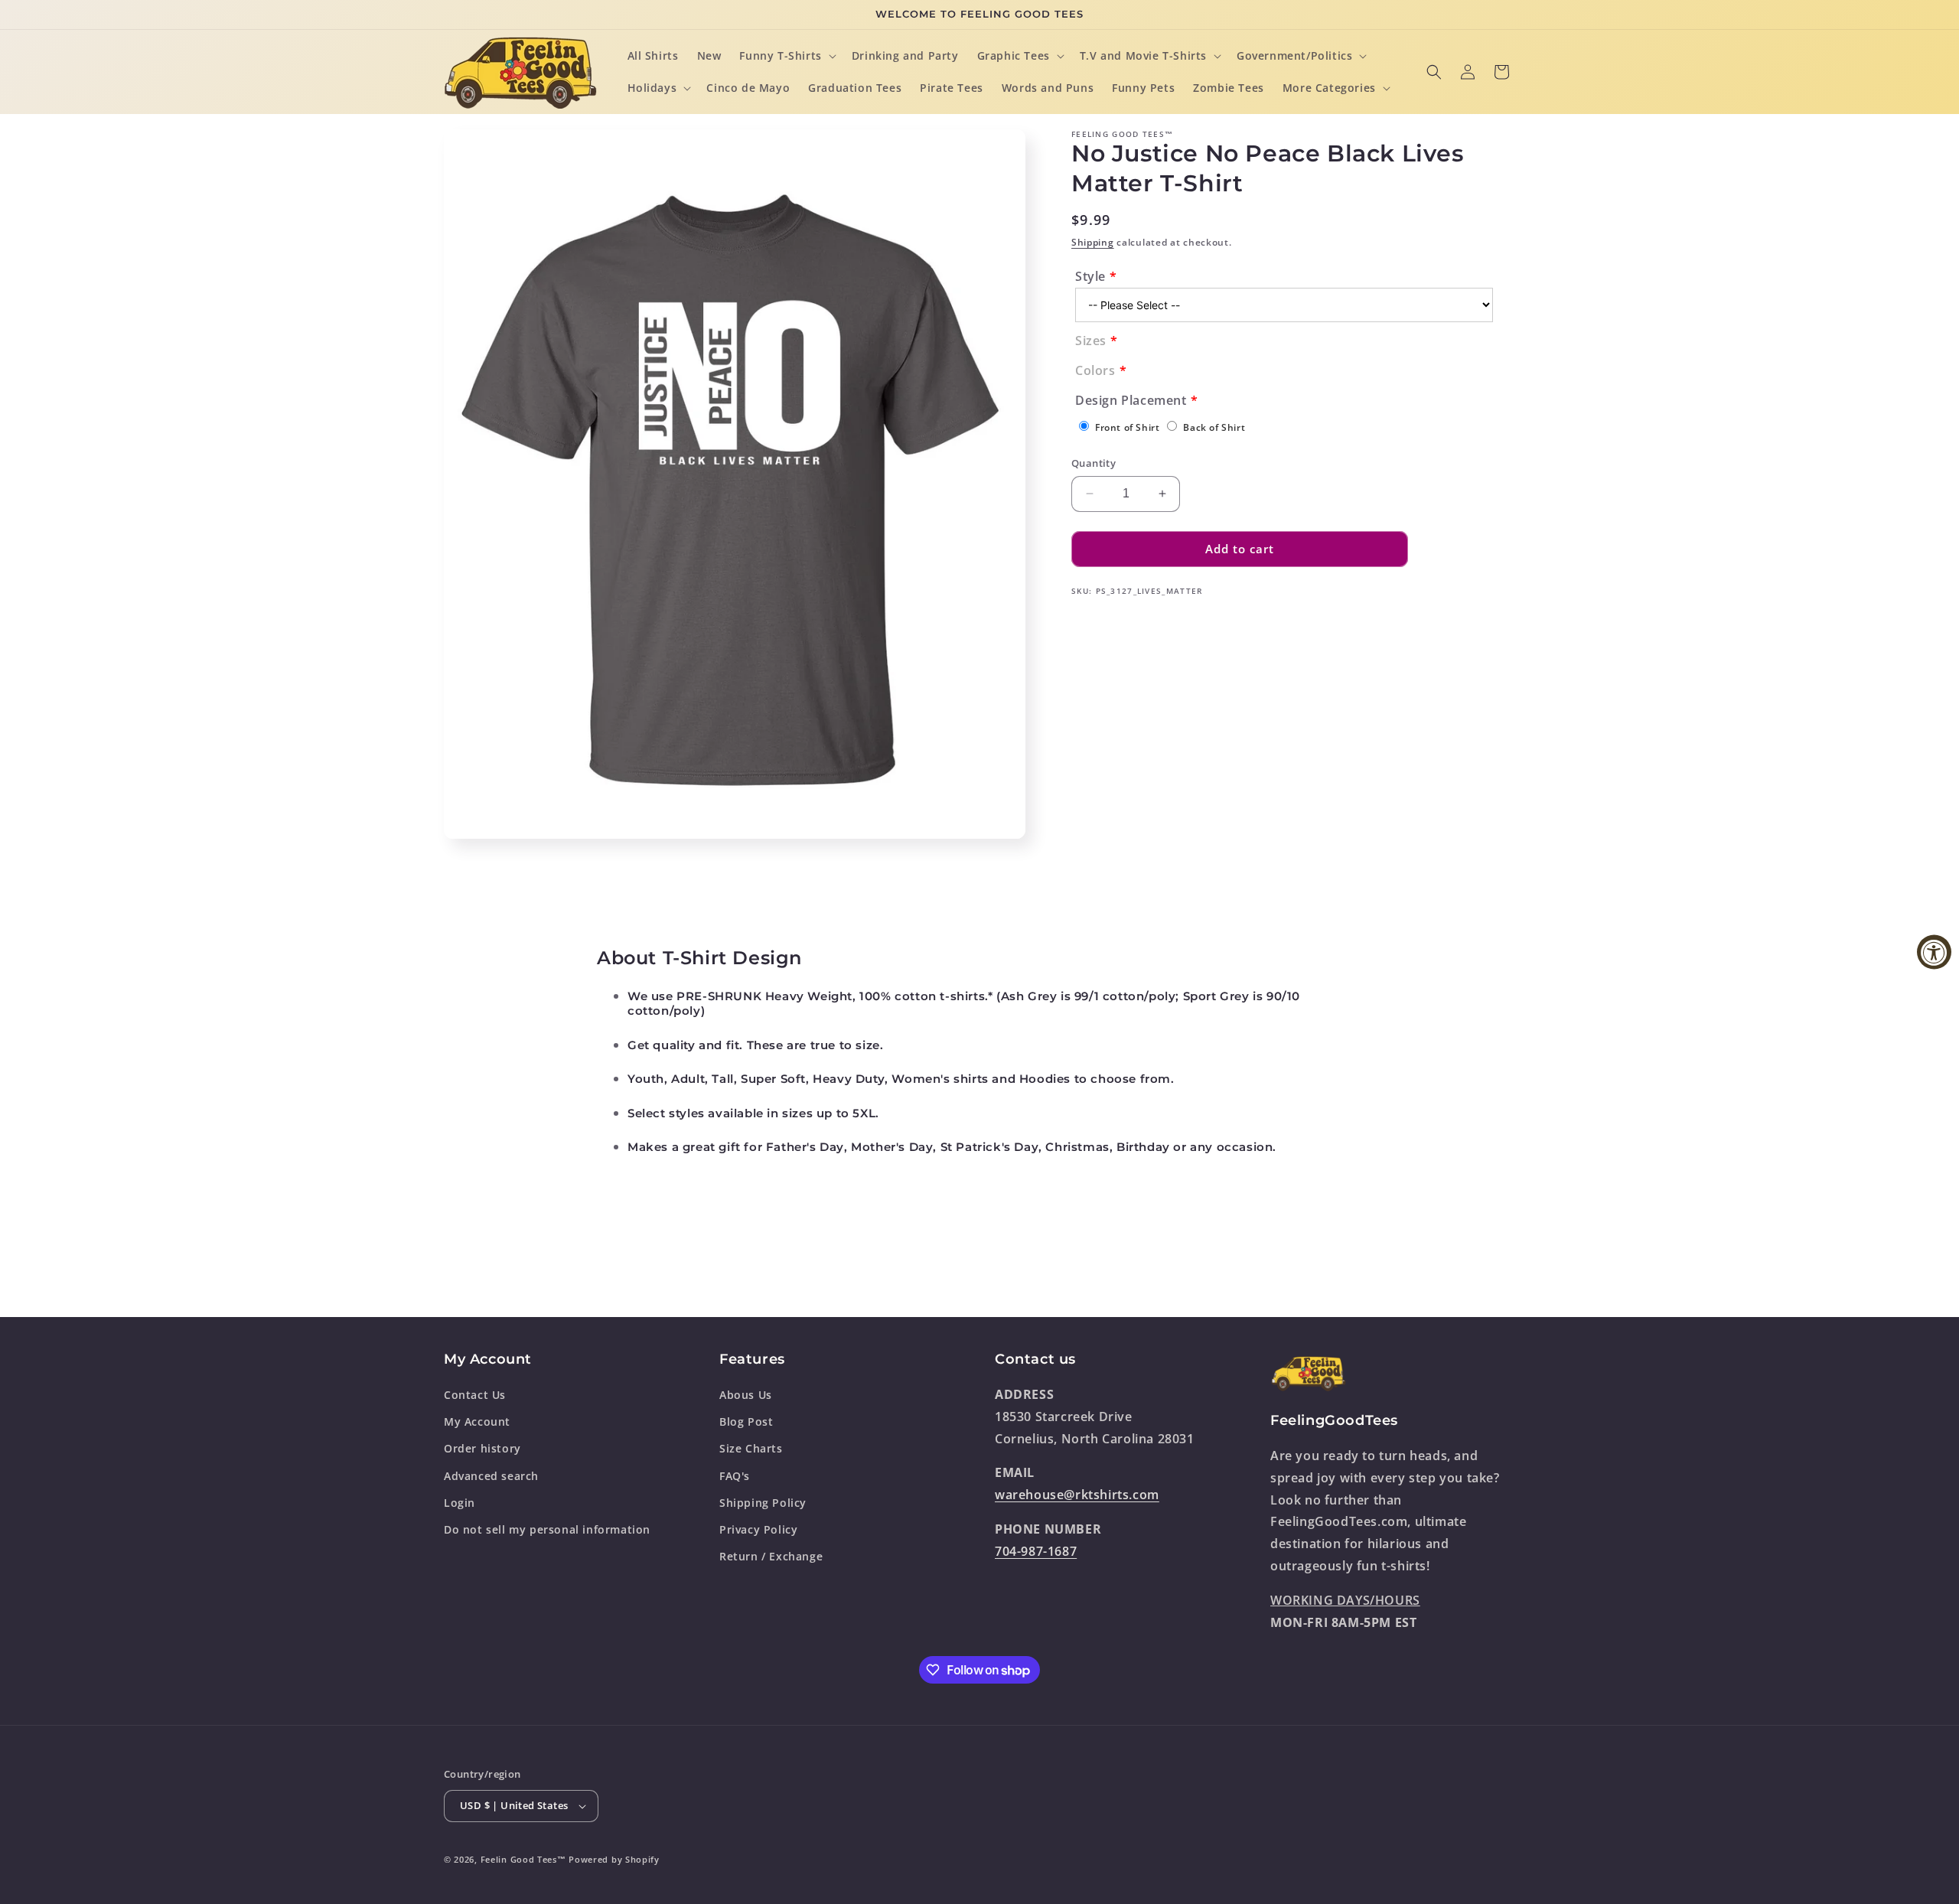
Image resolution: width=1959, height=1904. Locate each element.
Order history (482, 1448)
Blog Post (746, 1421)
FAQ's (735, 1476)
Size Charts (751, 1448)
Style (1090, 276)
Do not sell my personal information (547, 1529)
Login (460, 1503)
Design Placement (1131, 400)
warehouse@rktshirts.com (1077, 1495)
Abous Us (746, 1395)
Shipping (1093, 242)
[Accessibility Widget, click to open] (1934, 952)
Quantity (1094, 463)
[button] (786, 56)
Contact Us (475, 1395)
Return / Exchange (771, 1556)
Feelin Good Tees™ (523, 1859)
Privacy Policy (758, 1529)
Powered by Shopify (614, 1859)
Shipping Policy (763, 1503)
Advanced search (491, 1476)
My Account (477, 1421)
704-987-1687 (1036, 1551)
